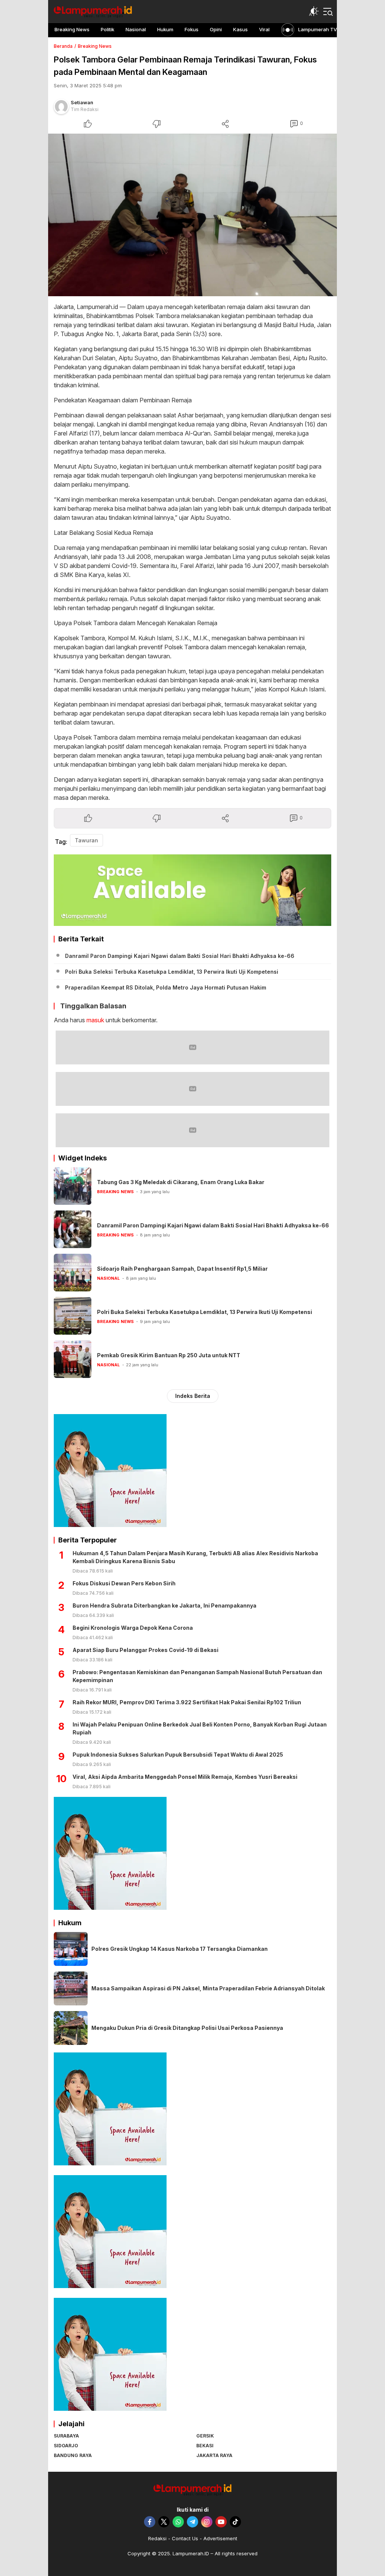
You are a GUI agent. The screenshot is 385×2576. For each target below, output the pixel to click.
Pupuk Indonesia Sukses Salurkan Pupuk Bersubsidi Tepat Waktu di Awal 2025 (178, 1755)
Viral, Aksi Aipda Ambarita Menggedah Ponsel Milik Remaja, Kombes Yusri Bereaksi (185, 1777)
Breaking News (95, 46)
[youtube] (221, 2522)
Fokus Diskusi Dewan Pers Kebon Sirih (124, 1583)
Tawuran (86, 840)
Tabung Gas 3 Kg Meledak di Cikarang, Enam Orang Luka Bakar (181, 1182)
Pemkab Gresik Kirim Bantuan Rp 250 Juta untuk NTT (169, 1355)
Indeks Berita (193, 1396)
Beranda (63, 46)
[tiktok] (235, 2522)
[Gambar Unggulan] (192, 215)
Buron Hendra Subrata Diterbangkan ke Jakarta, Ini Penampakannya (164, 1605)
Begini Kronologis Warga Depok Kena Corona (133, 1628)
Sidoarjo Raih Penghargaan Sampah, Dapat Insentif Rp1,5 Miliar (182, 1269)
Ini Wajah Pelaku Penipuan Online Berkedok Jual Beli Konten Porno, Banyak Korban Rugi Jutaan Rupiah (200, 1728)
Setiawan (82, 102)
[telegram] (192, 2522)
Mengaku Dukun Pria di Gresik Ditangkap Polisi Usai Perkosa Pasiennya (187, 2028)
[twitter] (164, 2522)
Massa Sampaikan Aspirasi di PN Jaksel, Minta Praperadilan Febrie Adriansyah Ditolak (208, 1988)
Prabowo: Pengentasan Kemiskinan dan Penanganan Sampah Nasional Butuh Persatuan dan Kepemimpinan (197, 1676)
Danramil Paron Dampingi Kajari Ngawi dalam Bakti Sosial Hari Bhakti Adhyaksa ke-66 (180, 956)
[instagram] (207, 2522)
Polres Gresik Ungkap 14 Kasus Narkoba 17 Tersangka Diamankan (180, 1949)
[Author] (61, 107)
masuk (95, 1020)
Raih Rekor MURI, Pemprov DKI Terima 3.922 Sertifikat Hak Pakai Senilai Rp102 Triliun (187, 1702)
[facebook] (150, 2522)
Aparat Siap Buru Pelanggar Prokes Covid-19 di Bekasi (146, 1650)
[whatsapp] (178, 2522)
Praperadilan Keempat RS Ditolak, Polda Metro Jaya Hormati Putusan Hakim (166, 987)
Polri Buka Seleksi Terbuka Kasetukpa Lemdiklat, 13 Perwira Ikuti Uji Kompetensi (172, 972)
